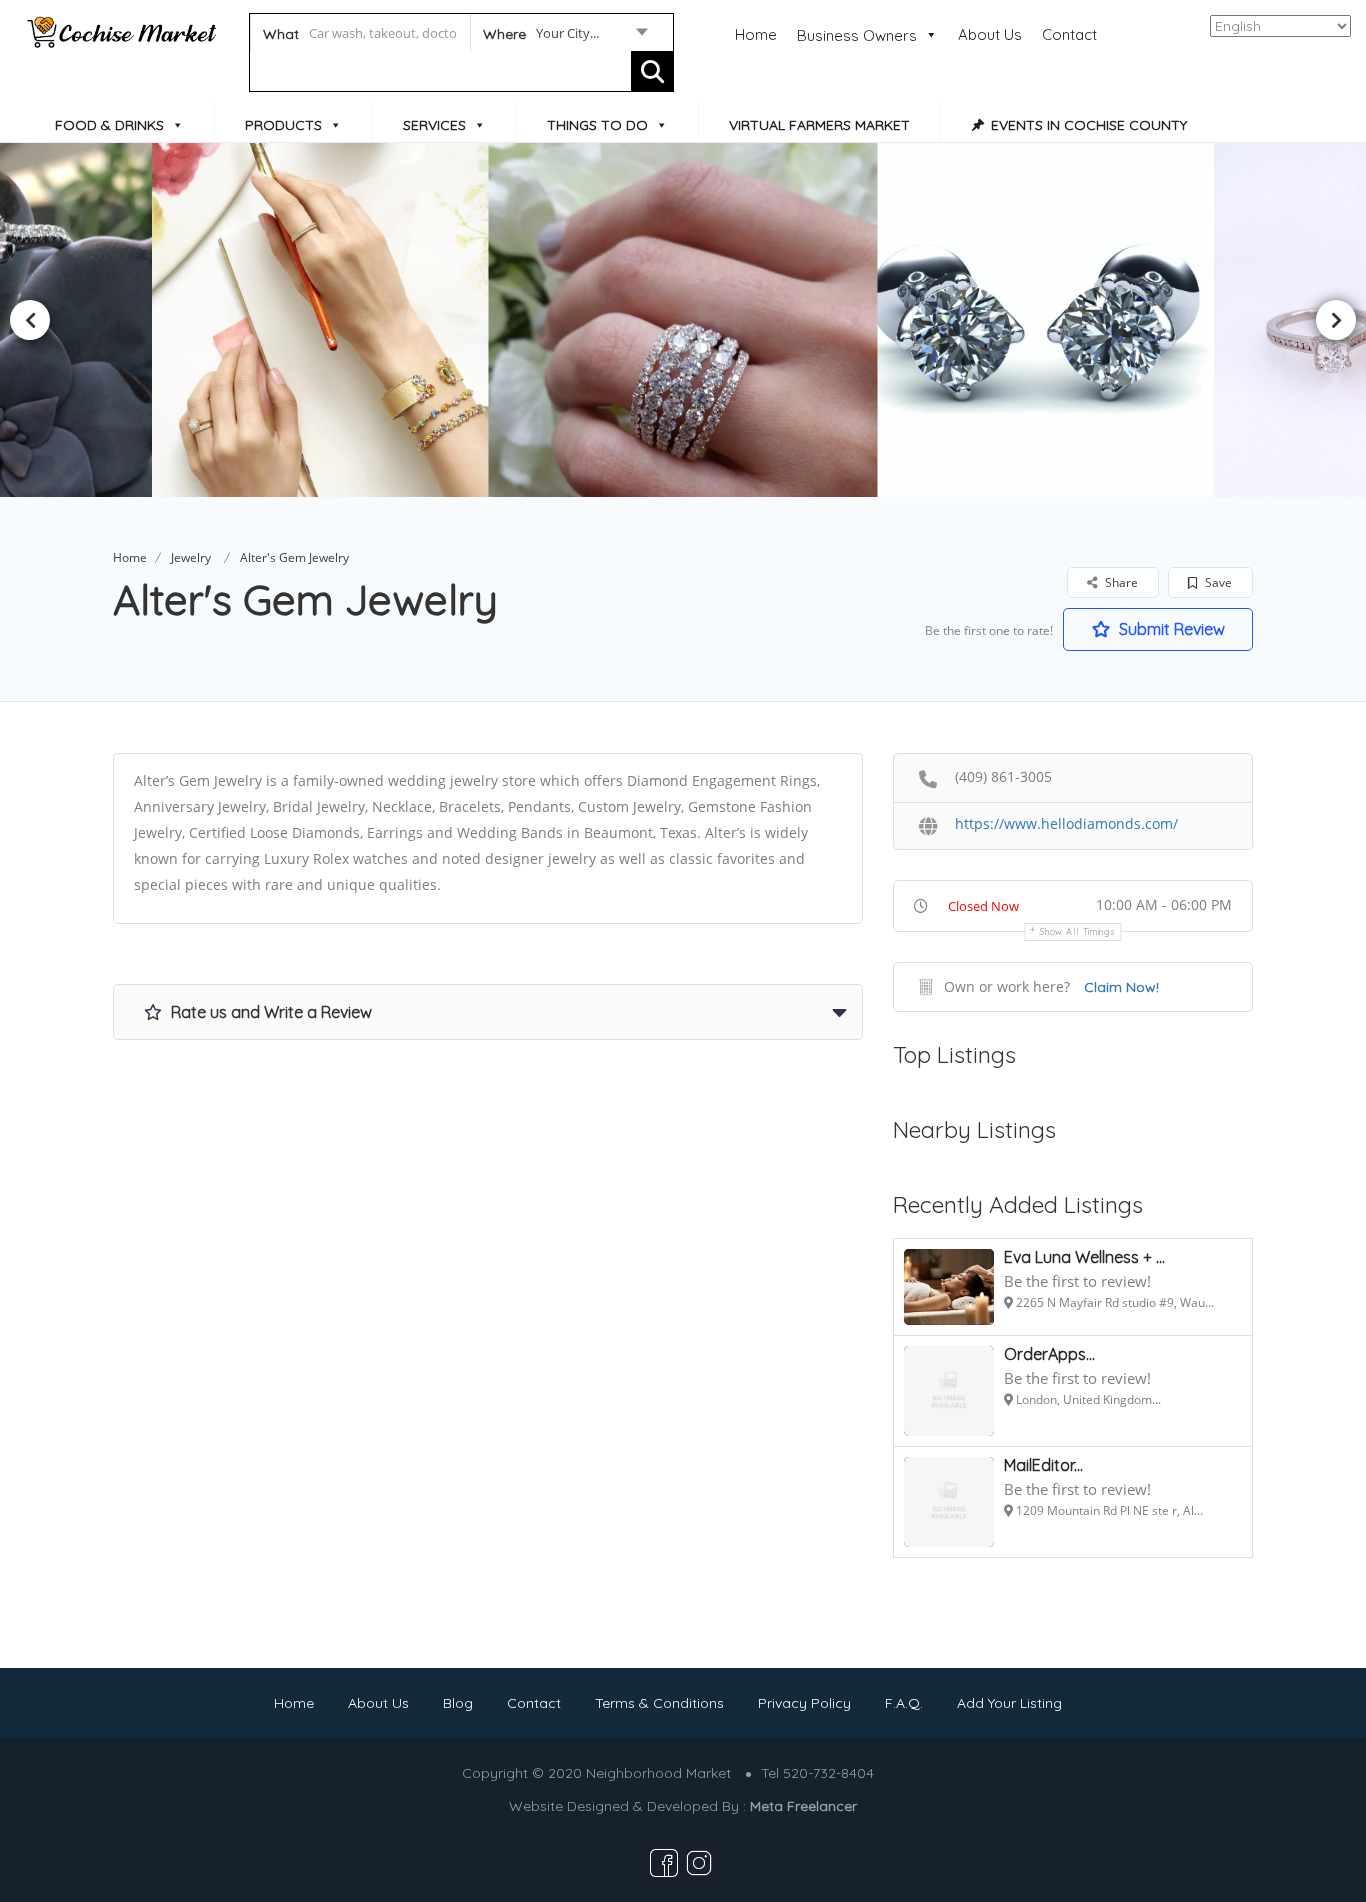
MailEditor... (1043, 1465)
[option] (329, 320)
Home (756, 34)
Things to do (597, 125)
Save (1217, 582)
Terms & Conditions (659, 1703)
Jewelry (191, 557)
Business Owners (857, 35)
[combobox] (564, 37)
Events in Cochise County (1089, 125)
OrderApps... (1049, 1354)
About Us (990, 34)
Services (434, 125)
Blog (458, 1703)
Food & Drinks (109, 125)
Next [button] (1336, 320)
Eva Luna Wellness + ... (1084, 1257)
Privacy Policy (804, 1703)
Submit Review (1170, 629)
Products (283, 125)
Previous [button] (30, 320)
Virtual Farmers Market (819, 125)
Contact (1069, 34)
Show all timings (1077, 931)
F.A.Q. (904, 1703)
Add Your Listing (1009, 1703)
